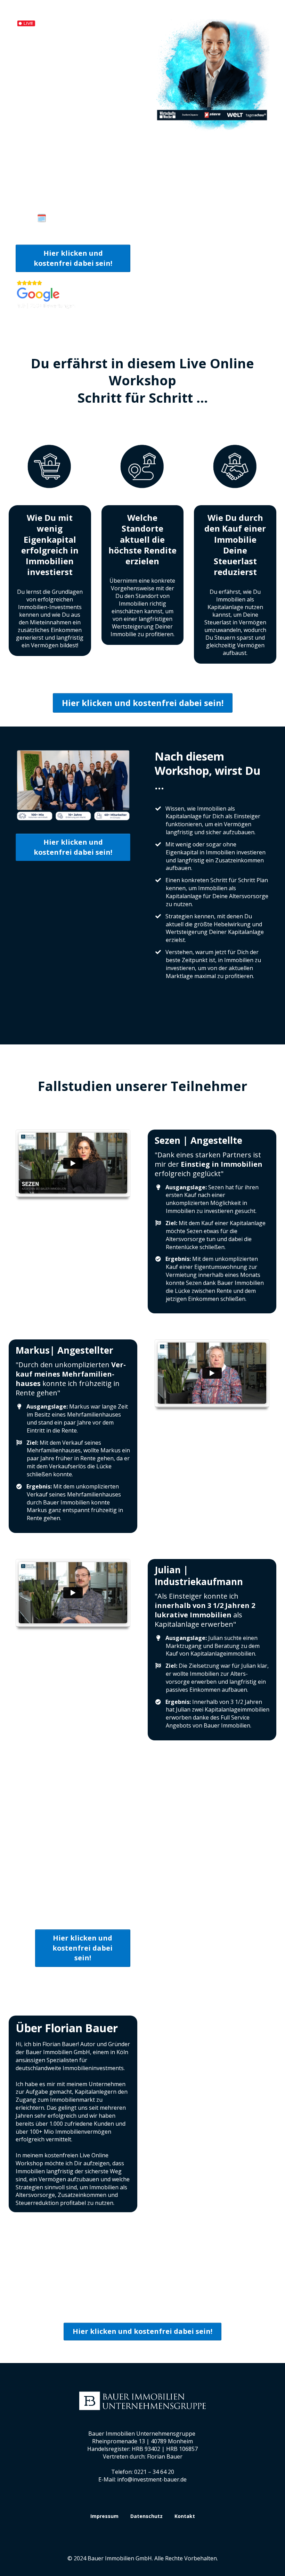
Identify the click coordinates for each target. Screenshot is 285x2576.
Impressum (104, 2516)
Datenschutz (146, 2516)
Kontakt (185, 2516)
